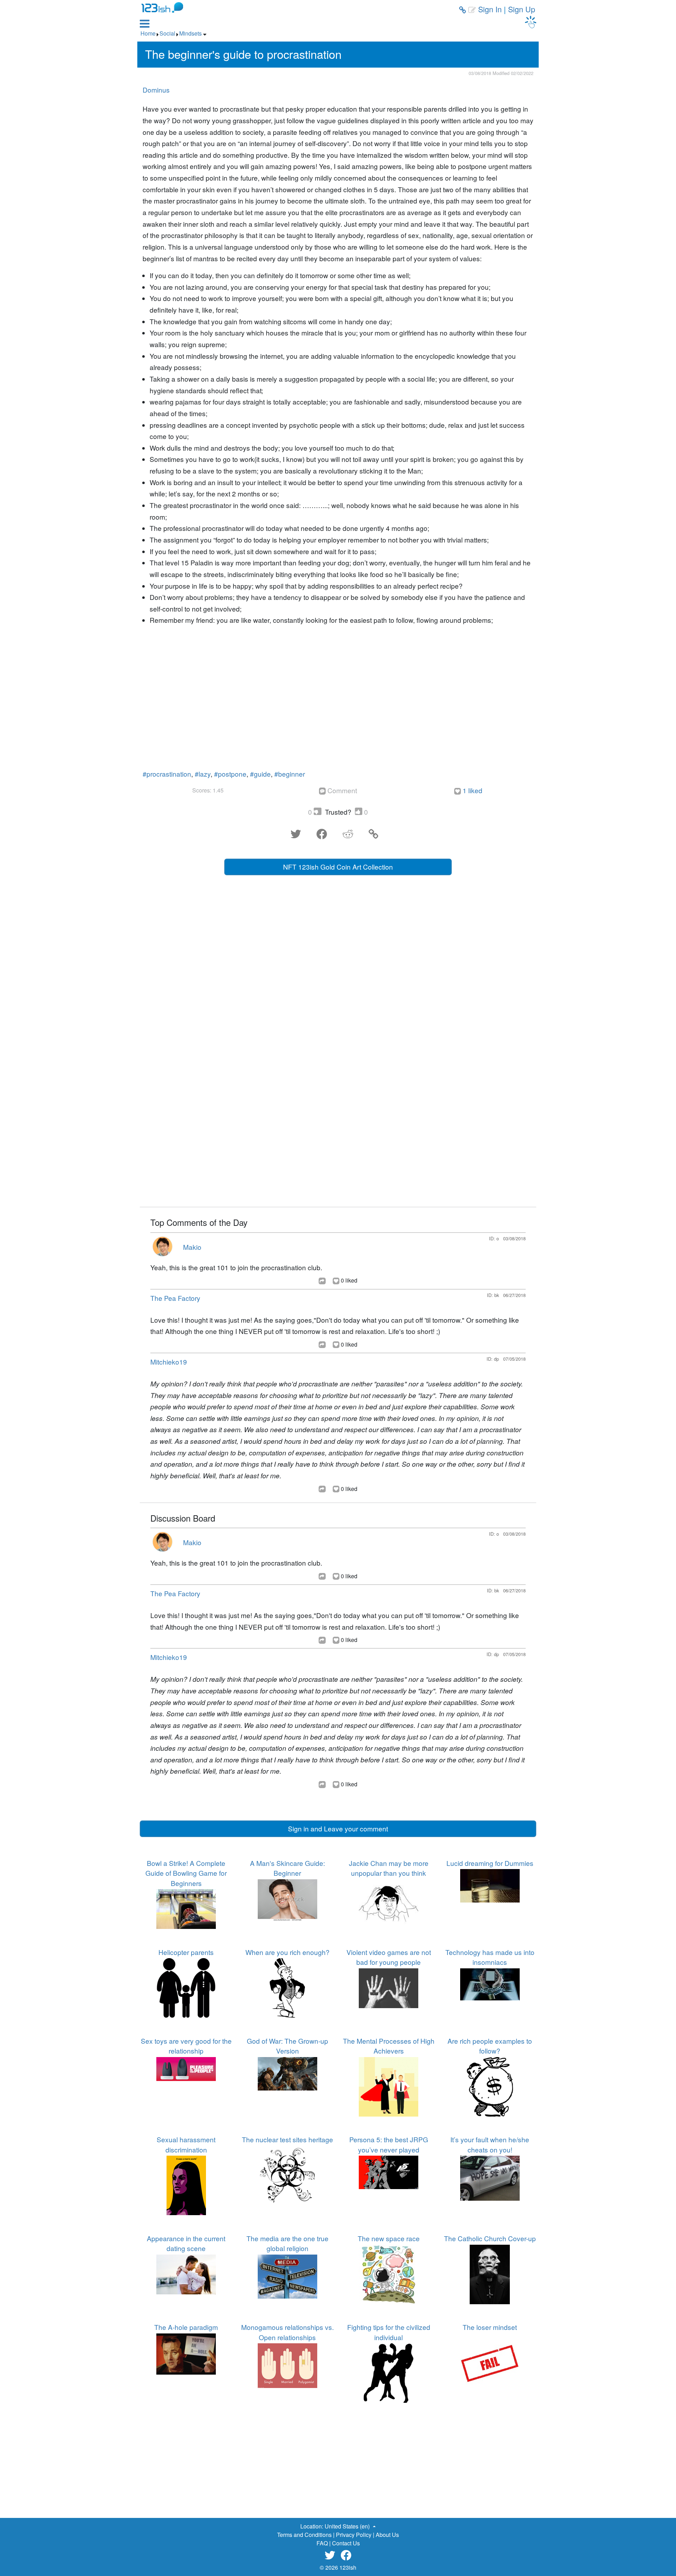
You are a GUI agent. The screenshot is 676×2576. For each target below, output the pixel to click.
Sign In (490, 9)
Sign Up (522, 9)
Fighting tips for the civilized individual (389, 2332)
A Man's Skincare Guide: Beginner (287, 1868)
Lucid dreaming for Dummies (490, 1863)
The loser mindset (490, 2327)
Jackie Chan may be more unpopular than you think (389, 1868)
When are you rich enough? (287, 1952)
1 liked (472, 790)
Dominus (156, 90)
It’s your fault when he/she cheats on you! (490, 2144)
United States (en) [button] (348, 2526)
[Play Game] (531, 22)
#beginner (290, 774)
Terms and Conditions (304, 2535)
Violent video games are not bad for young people (389, 1957)
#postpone (230, 774)
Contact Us (346, 2543)
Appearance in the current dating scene (186, 2243)
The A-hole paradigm (186, 2327)
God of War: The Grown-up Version (287, 2046)
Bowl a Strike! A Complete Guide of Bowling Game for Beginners (186, 1873)
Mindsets (190, 33)
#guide (260, 774)
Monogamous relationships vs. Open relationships (287, 2332)
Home (148, 33)
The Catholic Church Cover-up (490, 2238)
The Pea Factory (175, 1298)
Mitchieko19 (169, 1362)
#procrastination (167, 774)
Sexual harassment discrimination (186, 2144)
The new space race (389, 2238)
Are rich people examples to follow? (490, 2046)
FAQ (322, 2543)
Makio (192, 1247)
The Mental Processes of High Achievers (389, 2046)
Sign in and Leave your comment (338, 1828)
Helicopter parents (186, 1952)
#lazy (203, 774)
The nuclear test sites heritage (287, 2139)
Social (167, 33)
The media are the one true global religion (287, 2243)
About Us (387, 2535)
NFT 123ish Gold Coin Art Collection (338, 867)
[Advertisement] (338, 700)
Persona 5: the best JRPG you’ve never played (389, 2144)
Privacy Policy (354, 2535)
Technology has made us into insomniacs (490, 1957)
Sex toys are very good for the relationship (186, 2046)
